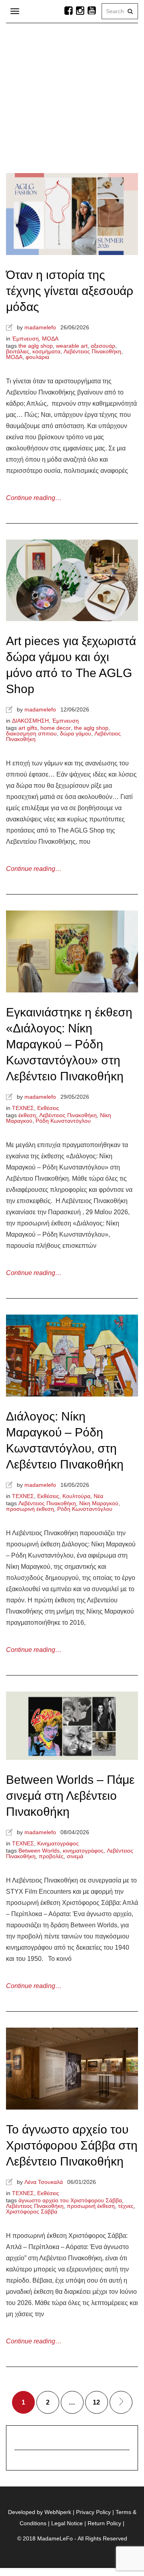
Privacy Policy (93, 2512)
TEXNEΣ (23, 1108)
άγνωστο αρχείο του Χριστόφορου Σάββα (70, 2200)
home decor (56, 728)
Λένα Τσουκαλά (44, 2182)
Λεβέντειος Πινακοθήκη (92, 351)
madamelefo (40, 327)
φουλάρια (37, 357)
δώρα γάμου (76, 733)
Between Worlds (39, 1851)
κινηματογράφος (83, 1851)
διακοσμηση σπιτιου (31, 733)
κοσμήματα (46, 351)
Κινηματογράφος (58, 1843)
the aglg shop (36, 346)
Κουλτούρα (76, 1496)
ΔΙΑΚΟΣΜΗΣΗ (30, 721)
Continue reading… (34, 498)
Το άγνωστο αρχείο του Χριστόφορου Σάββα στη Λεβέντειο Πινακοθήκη (72, 2145)
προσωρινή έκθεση (30, 1509)
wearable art (72, 346)
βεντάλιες (18, 351)
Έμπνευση (25, 339)
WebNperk (58, 2512)
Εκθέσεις (48, 1108)
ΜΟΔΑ (50, 339)
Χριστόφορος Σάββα (32, 2211)
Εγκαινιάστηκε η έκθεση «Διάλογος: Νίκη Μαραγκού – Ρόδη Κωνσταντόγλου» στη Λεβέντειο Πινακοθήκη (69, 1044)
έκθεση (27, 1115)
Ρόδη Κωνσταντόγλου (63, 1121)
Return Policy (104, 2523)
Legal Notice (67, 2523)
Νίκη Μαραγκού (99, 1503)
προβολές (51, 1856)
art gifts (28, 728)
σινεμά (75, 1856)
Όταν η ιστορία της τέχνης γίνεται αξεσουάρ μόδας (70, 291)
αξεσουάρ (103, 346)
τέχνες (126, 2206)
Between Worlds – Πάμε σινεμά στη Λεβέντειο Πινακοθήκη (70, 1796)
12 (96, 2402)
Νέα (98, 1496)
